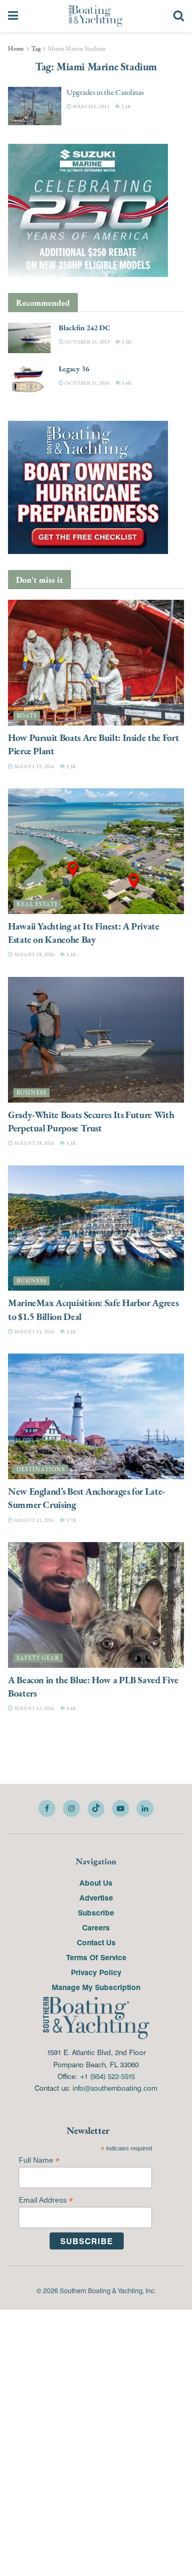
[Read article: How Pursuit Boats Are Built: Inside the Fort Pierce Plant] (96, 663)
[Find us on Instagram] (71, 1808)
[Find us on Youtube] (121, 1808)
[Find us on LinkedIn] (145, 1808)
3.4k (126, 383)
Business (31, 1093)
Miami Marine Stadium (77, 48)
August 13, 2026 (34, 1331)
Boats (27, 716)
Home (16, 48)
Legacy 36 (74, 369)
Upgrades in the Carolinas (105, 92)
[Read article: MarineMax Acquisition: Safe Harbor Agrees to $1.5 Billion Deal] (96, 1228)
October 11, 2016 (87, 383)
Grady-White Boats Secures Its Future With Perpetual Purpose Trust (91, 1121)
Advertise (96, 1897)
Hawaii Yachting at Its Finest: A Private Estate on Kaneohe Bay (84, 933)
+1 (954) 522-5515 (107, 2076)
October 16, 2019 (87, 342)
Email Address (46, 2200)
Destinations (41, 1469)
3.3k (126, 106)
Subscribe (96, 1912)
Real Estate (37, 904)
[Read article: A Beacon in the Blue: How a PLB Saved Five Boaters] (96, 1605)
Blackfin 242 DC (85, 328)
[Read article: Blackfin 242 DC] (29, 338)
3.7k (71, 1520)
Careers (96, 1927)
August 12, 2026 (34, 1520)
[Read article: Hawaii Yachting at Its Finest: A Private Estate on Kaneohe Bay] (96, 851)
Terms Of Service (96, 1957)
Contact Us (96, 1942)
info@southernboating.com (115, 2088)
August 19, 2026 (34, 766)
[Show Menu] (13, 16)
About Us (96, 1882)
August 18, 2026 (34, 954)
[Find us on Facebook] (47, 1808)
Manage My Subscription (96, 1987)
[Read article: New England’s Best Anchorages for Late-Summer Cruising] (96, 1416)
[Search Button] (179, 16)
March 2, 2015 (90, 106)
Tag (36, 48)
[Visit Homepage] (96, 16)
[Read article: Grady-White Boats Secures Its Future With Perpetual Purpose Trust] (96, 1040)
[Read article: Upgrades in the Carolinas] (35, 106)
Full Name (39, 2160)
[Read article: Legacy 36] (29, 379)
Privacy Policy (96, 1972)
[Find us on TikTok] (96, 1809)
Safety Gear (38, 1658)
